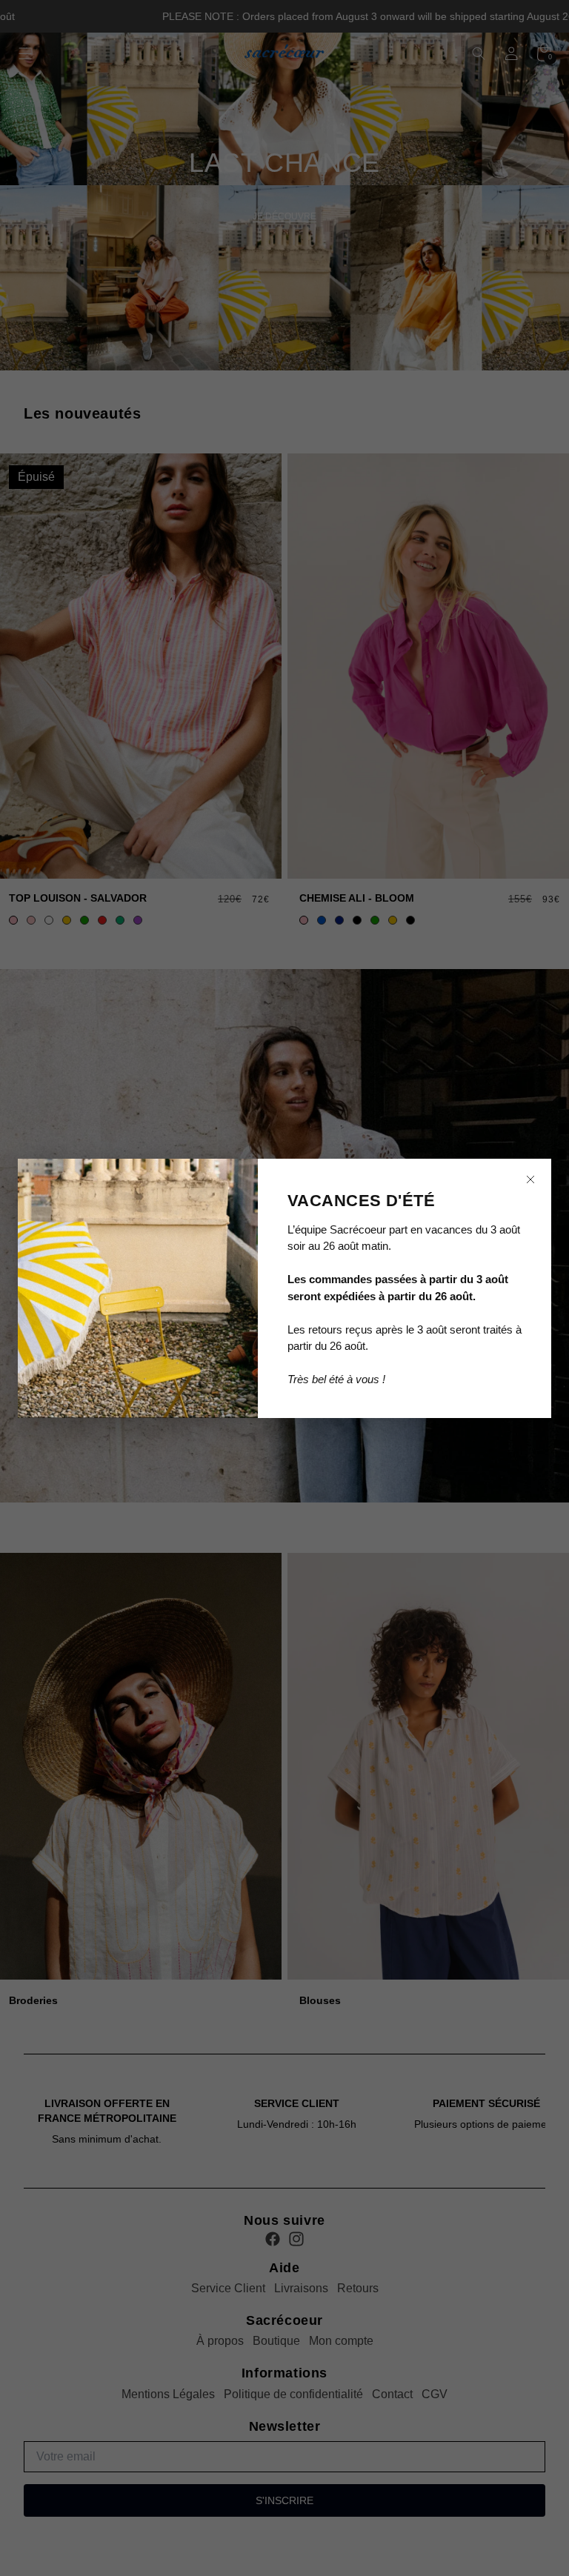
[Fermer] (530, 1179)
